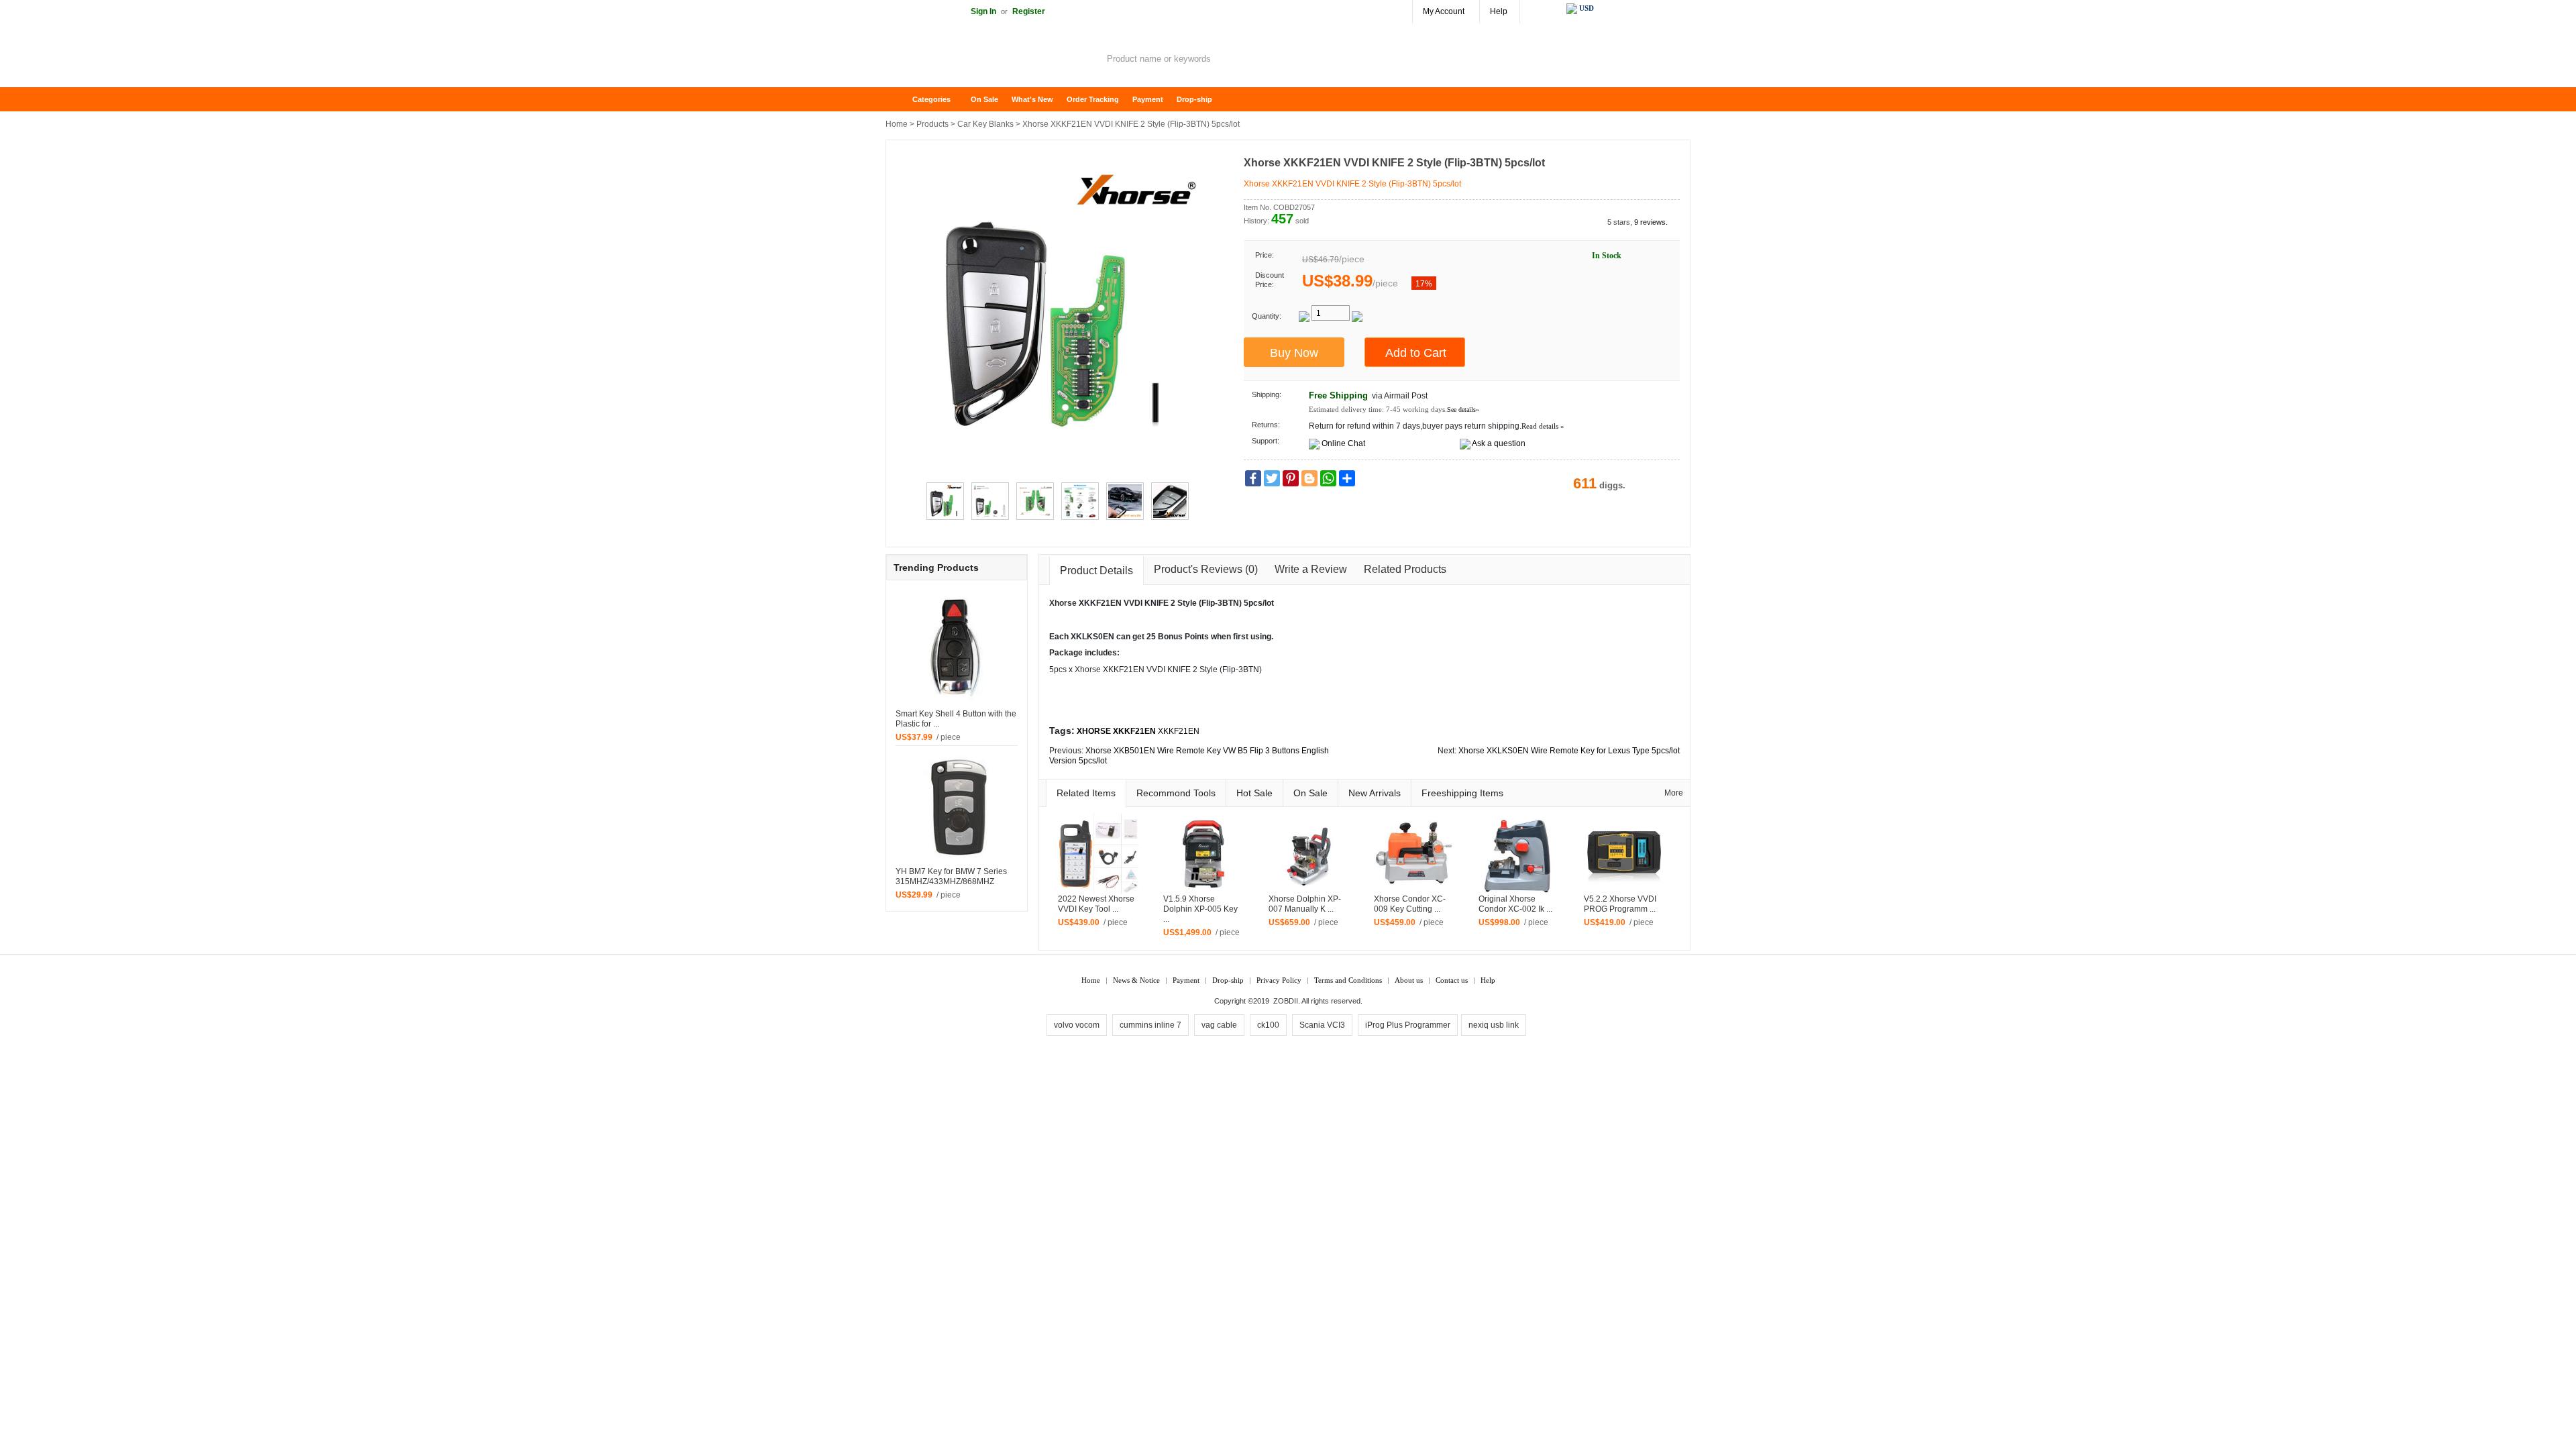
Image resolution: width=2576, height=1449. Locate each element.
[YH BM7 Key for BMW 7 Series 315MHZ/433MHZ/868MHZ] (957, 806)
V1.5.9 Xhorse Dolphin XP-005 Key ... (1200, 909)
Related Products (1405, 569)
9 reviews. (1651, 222)
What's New (1032, 99)
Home (902, 100)
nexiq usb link (1494, 1025)
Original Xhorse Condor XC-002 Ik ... (1515, 904)
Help (1499, 11)
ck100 (1268, 1025)
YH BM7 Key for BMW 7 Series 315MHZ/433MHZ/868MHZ (951, 876)
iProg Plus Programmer (1408, 1025)
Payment (1148, 99)
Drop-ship (1194, 99)
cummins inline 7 (1150, 1025)
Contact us (1452, 980)
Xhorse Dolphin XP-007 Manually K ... (1305, 904)
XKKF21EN (1179, 731)
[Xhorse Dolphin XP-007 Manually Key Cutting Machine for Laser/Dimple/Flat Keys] (1309, 853)
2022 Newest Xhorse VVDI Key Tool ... (1096, 904)
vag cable (1219, 1025)
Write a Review (1311, 569)
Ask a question (1499, 443)
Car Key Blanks (985, 124)
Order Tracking (1093, 99)
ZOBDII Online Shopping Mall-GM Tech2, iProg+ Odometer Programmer (993, 60)
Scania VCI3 (1322, 1025)
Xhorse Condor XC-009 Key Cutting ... (1410, 904)
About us (1409, 980)
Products (932, 124)
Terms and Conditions (1348, 980)
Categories (931, 99)
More (1674, 793)
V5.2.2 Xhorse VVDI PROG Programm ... (1620, 904)
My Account (1444, 11)
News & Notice (1136, 980)
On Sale (984, 99)
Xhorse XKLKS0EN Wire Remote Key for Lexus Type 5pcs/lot (1569, 751)
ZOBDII (1286, 1001)
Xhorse (1063, 603)
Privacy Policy (1279, 980)
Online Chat (1343, 443)
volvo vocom (1077, 1025)
